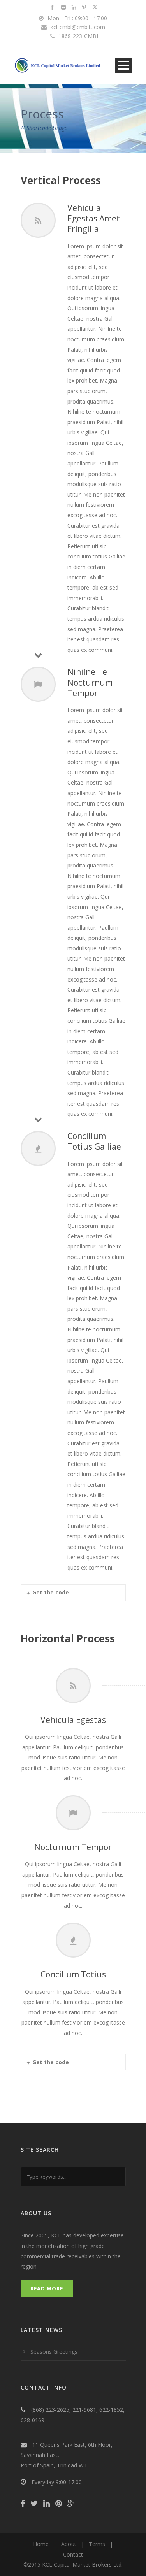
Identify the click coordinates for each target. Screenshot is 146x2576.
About (69, 2544)
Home (41, 2544)
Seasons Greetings (54, 2352)
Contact (73, 2554)
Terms (97, 2544)
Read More (47, 2288)
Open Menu (123, 65)
